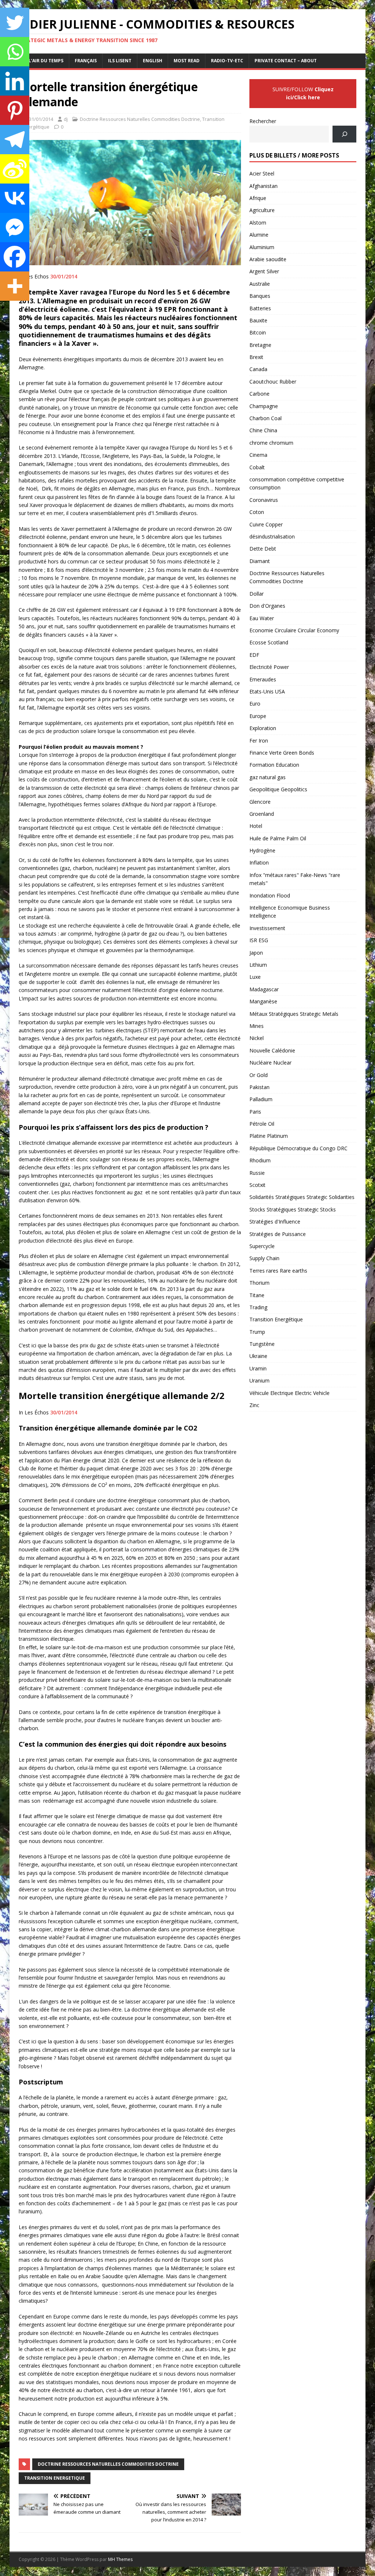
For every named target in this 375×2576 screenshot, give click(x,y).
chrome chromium (271, 443)
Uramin (258, 1368)
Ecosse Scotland (269, 642)
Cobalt (257, 467)
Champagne (264, 406)
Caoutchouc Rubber (273, 382)
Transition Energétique (276, 1319)
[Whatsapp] (15, 52)
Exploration (263, 728)
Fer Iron (259, 741)
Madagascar (264, 989)
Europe (258, 716)
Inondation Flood (270, 895)
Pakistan (259, 1087)
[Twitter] (15, 22)
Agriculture (262, 210)
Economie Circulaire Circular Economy (294, 630)
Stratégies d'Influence (275, 1222)
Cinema (258, 455)
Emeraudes (263, 679)
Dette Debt (263, 549)
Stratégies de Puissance (278, 1234)
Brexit (256, 357)
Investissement (267, 928)
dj (66, 119)
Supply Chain (264, 1258)
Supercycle (262, 1246)
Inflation (259, 863)
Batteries (260, 308)
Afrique (258, 198)
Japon (256, 953)
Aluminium (262, 247)
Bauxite (258, 320)
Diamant (260, 561)
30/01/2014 (64, 276)
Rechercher (263, 121)
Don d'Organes (267, 606)
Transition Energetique (55, 2478)
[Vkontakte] (15, 198)
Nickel (257, 1038)
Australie (260, 284)
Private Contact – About (286, 61)
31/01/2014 (41, 119)
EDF (254, 655)
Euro (255, 704)
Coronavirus (264, 500)
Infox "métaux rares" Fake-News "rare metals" (295, 879)
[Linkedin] (15, 81)
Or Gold (259, 1075)
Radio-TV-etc (227, 61)
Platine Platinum (269, 1136)
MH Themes (120, 2559)
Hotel (256, 826)
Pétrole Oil (262, 1124)
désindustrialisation (272, 536)
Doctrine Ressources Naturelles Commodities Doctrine (140, 119)
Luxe (255, 977)
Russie (257, 1173)
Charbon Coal (266, 418)
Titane (257, 1295)
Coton (257, 512)
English (153, 61)
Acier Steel (262, 173)
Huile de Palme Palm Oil (278, 838)
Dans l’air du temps (39, 61)
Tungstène (262, 1344)
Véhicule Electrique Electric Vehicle (289, 1393)
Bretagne (260, 345)
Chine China (263, 430)
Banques (260, 296)
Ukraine (258, 1356)
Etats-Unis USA (267, 691)
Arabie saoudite (268, 259)
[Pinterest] (15, 110)
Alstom (258, 223)
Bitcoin (258, 332)
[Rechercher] (344, 134)
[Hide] (3, 308)
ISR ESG (259, 940)
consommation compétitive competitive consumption (297, 483)
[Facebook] (15, 257)
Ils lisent (120, 61)
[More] (15, 286)
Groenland (262, 814)
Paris (255, 1112)
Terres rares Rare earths (278, 1271)
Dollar (257, 594)
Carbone (259, 394)
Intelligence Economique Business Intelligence (290, 912)
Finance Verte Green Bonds (282, 753)
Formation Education (274, 765)
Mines (257, 1026)
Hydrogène (262, 850)
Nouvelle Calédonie (272, 1050)
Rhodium (260, 1160)
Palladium (261, 1099)
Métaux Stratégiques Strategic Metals (294, 1014)
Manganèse (263, 1001)
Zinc (254, 1405)
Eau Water (262, 618)
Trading (258, 1307)
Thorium (259, 1283)
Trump (257, 1332)
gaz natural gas (268, 777)
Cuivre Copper (266, 524)
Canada (258, 369)
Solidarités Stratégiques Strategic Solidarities (302, 1197)
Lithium (258, 965)
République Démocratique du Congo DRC (298, 1148)
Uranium (259, 1380)
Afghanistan (263, 186)
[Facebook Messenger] (15, 227)
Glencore (260, 802)
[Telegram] (15, 140)
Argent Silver (264, 271)
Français (86, 61)
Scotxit (257, 1185)
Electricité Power (269, 667)
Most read (187, 61)
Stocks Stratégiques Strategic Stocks (293, 1209)
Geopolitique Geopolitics (278, 789)
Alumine (259, 235)
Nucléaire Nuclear (270, 1063)
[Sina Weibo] (15, 169)
